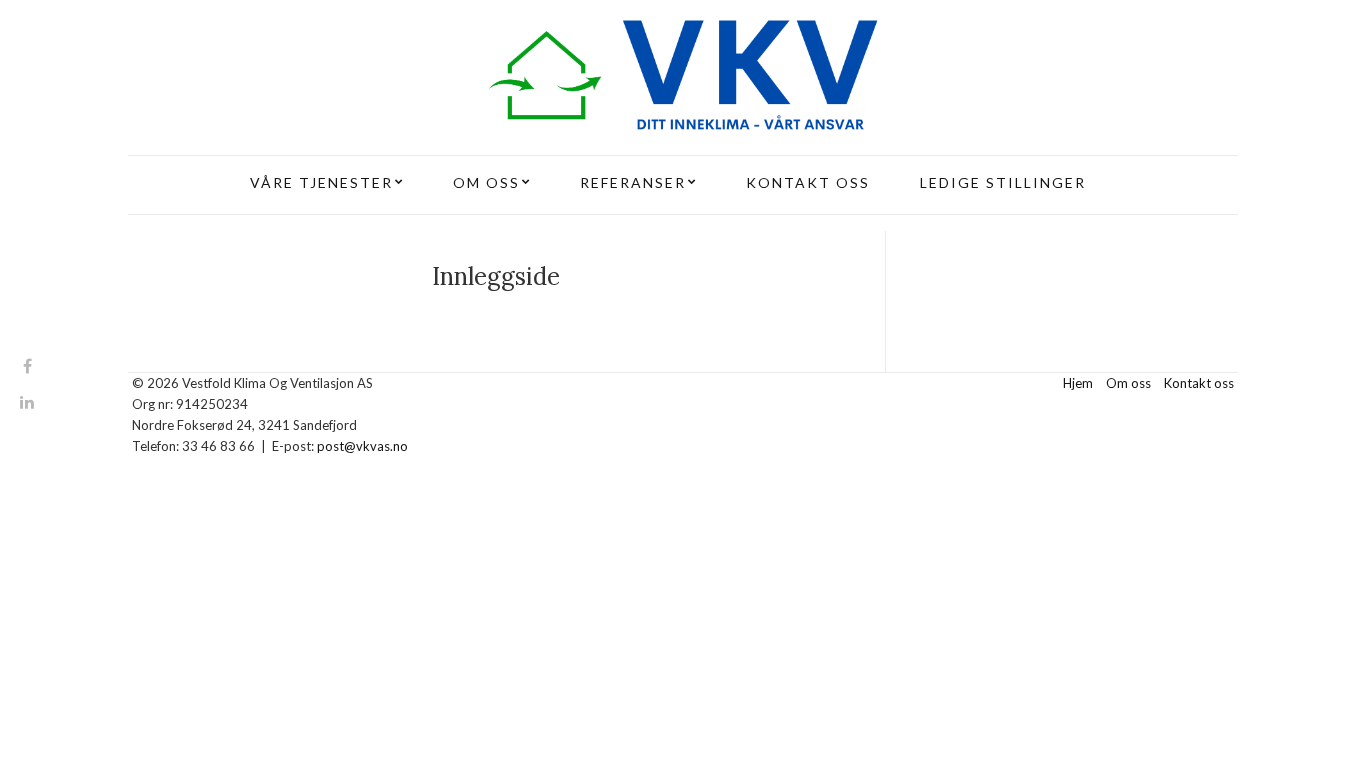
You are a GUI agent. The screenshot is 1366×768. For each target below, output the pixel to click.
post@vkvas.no (362, 446)
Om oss (1128, 383)
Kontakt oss (1199, 383)
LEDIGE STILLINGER (1003, 182)
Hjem (1078, 383)
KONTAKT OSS (808, 182)
